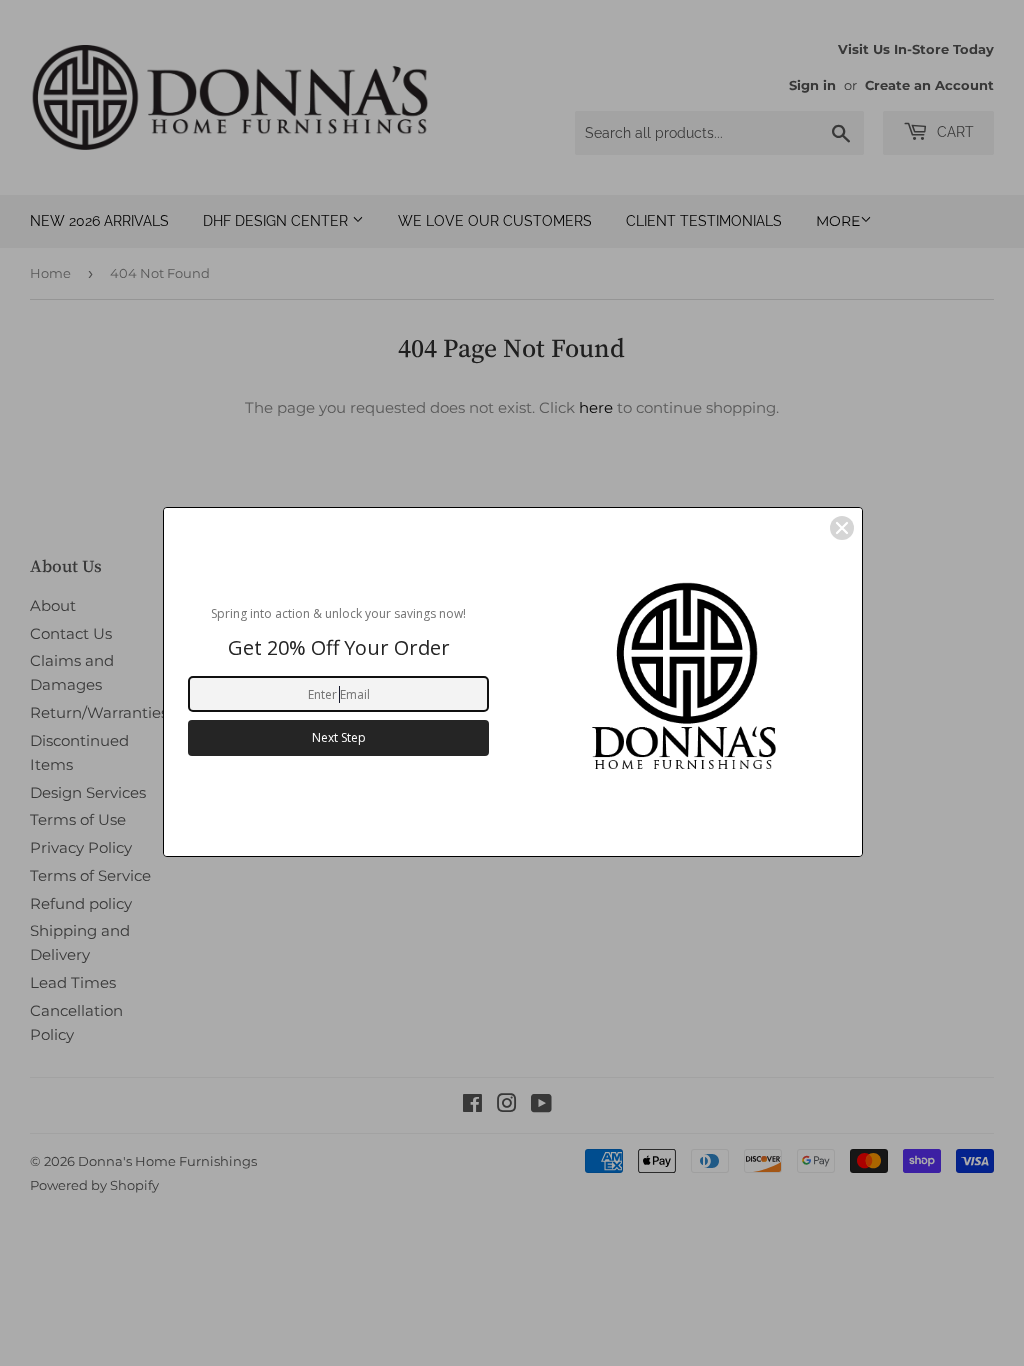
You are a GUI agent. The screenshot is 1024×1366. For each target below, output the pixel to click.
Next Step (339, 737)
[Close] (842, 528)
